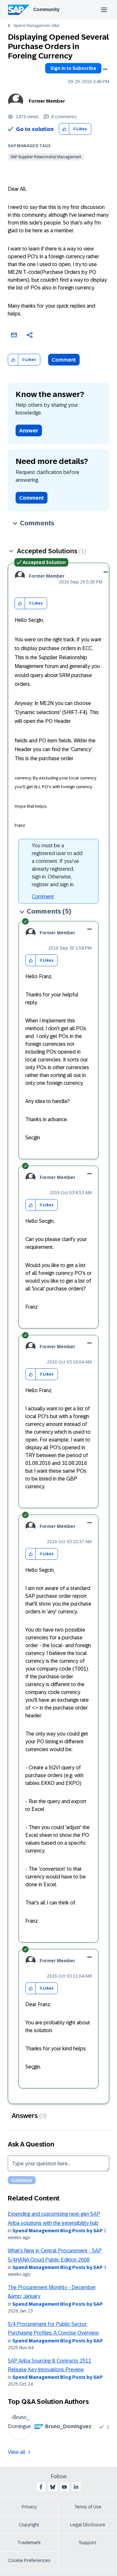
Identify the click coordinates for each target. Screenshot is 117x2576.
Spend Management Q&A (36, 26)
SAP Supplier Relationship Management (46, 157)
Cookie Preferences (29, 2560)
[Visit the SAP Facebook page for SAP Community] (41, 2487)
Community (46, 9)
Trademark (29, 2543)
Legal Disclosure (88, 2525)
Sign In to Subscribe (73, 68)
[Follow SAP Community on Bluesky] (53, 2487)
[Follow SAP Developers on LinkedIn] (76, 2487)
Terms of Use (88, 2507)
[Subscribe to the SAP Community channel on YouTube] (64, 2487)
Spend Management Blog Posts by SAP (58, 2231)
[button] (64, 129)
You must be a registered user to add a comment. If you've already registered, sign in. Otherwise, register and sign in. (57, 865)
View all (17, 2452)
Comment (64, 360)
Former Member (47, 101)
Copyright (29, 2525)
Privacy (29, 2507)
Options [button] (105, 69)
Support (88, 2543)
